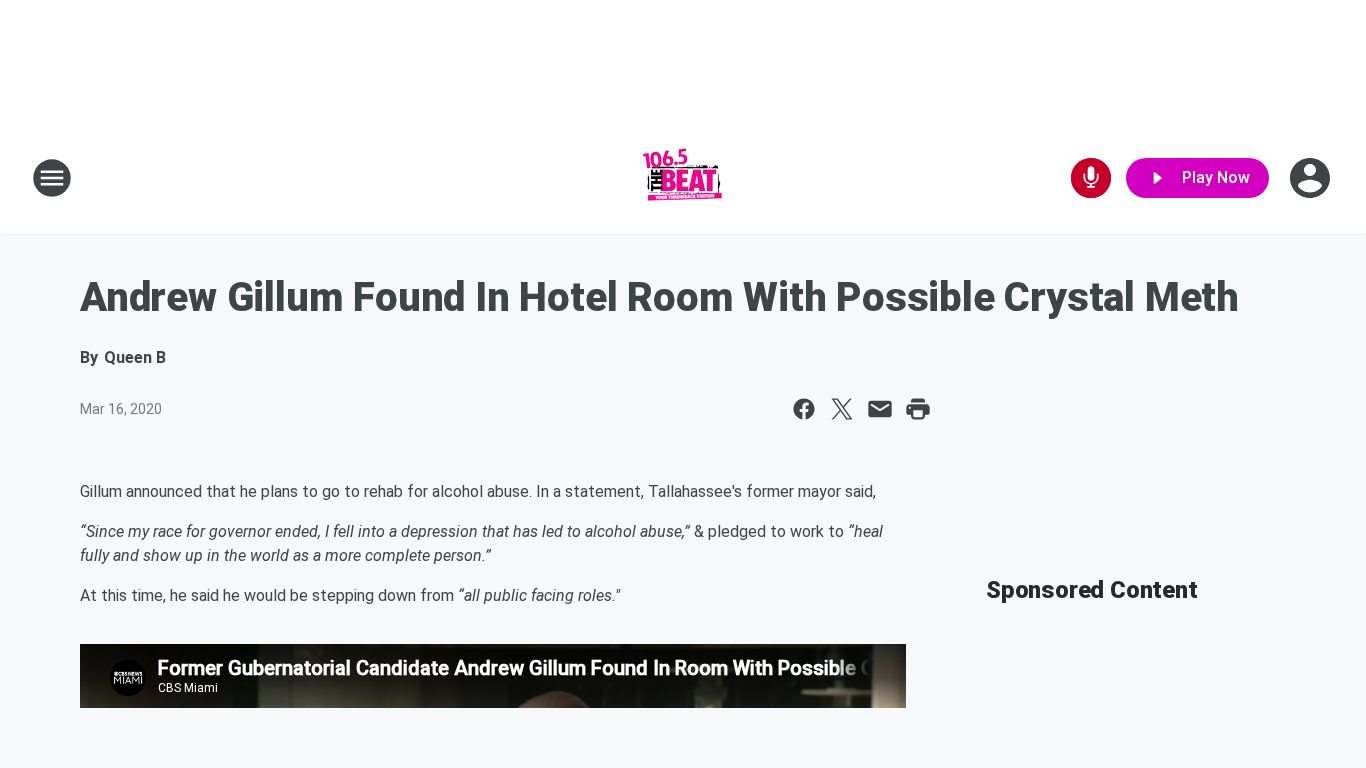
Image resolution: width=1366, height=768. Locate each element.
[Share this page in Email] (880, 409)
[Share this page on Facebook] (804, 409)
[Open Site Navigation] (52, 178)
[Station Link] (683, 178)
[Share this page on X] (842, 409)
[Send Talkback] (1091, 178)
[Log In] (1312, 178)
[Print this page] (918, 409)
